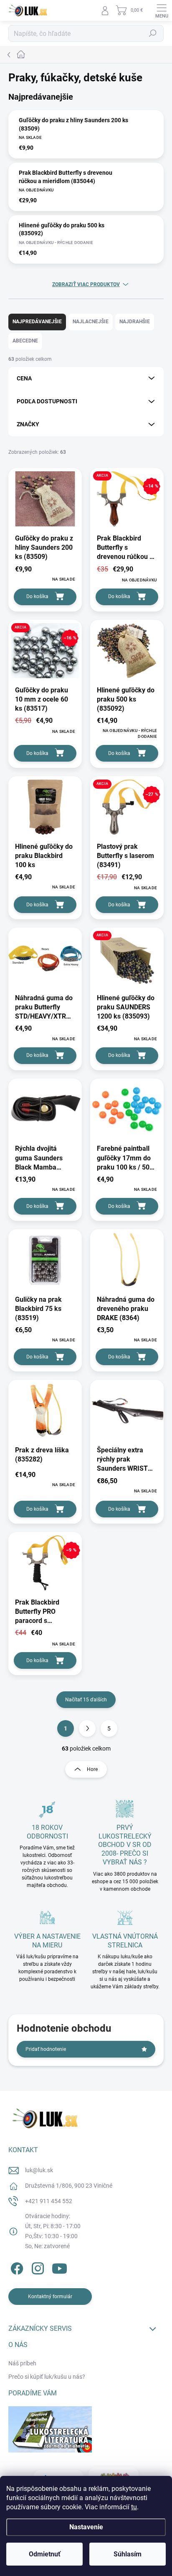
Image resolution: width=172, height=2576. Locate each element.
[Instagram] (37, 2267)
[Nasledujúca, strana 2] (87, 1728)
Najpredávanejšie (37, 322)
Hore (92, 1769)
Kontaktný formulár (50, 2297)
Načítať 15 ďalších (86, 1700)
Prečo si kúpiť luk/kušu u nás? (47, 2377)
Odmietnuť (45, 2554)
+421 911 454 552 (49, 2201)
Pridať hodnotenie (46, 2049)
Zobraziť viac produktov (86, 284)
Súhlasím (128, 2554)
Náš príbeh (22, 2363)
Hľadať (153, 33)
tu (134, 2507)
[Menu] (162, 10)
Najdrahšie (135, 322)
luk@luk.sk (39, 2170)
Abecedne (25, 341)
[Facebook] (16, 2267)
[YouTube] (59, 2267)
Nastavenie (86, 2527)
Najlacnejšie (91, 322)
